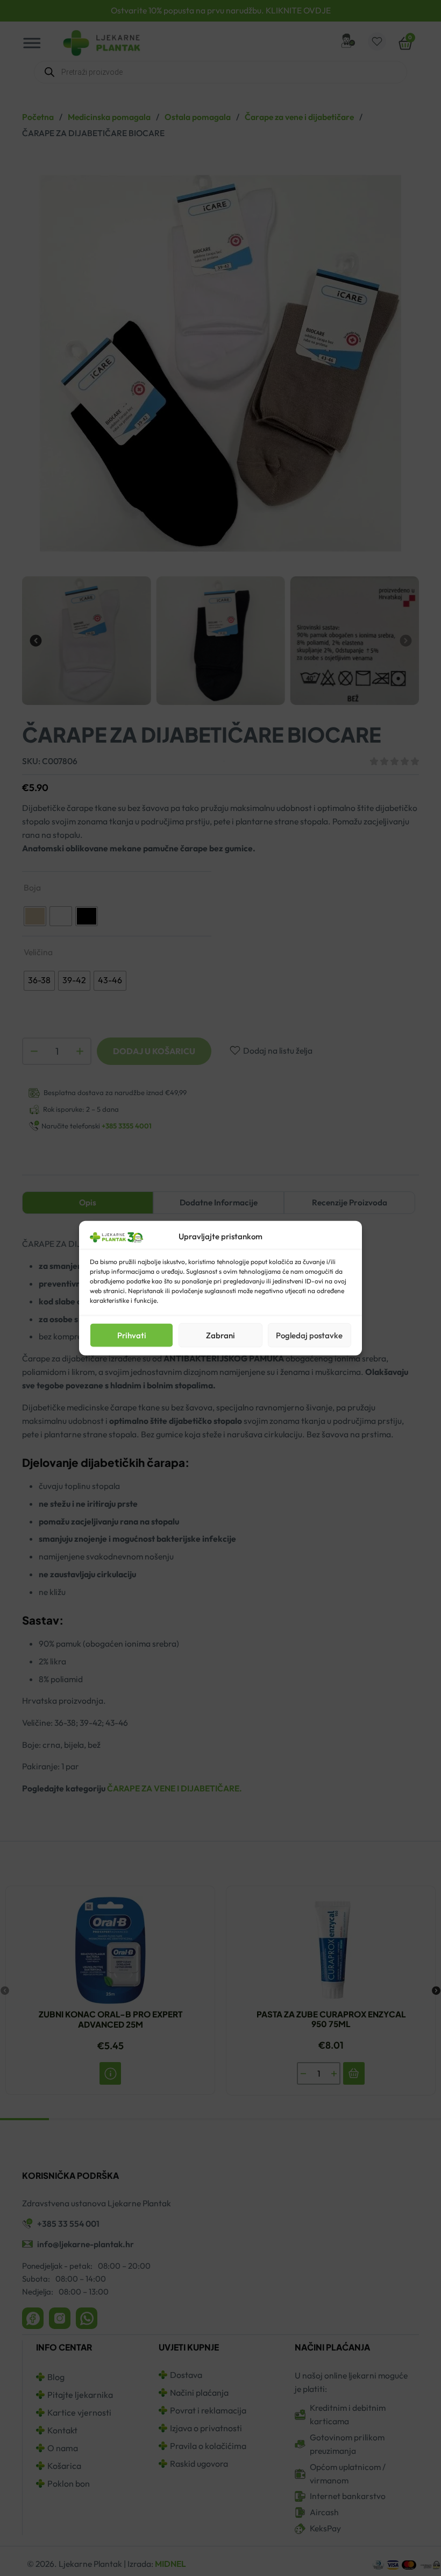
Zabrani (220, 1335)
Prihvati (132, 1335)
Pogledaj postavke (309, 1335)
